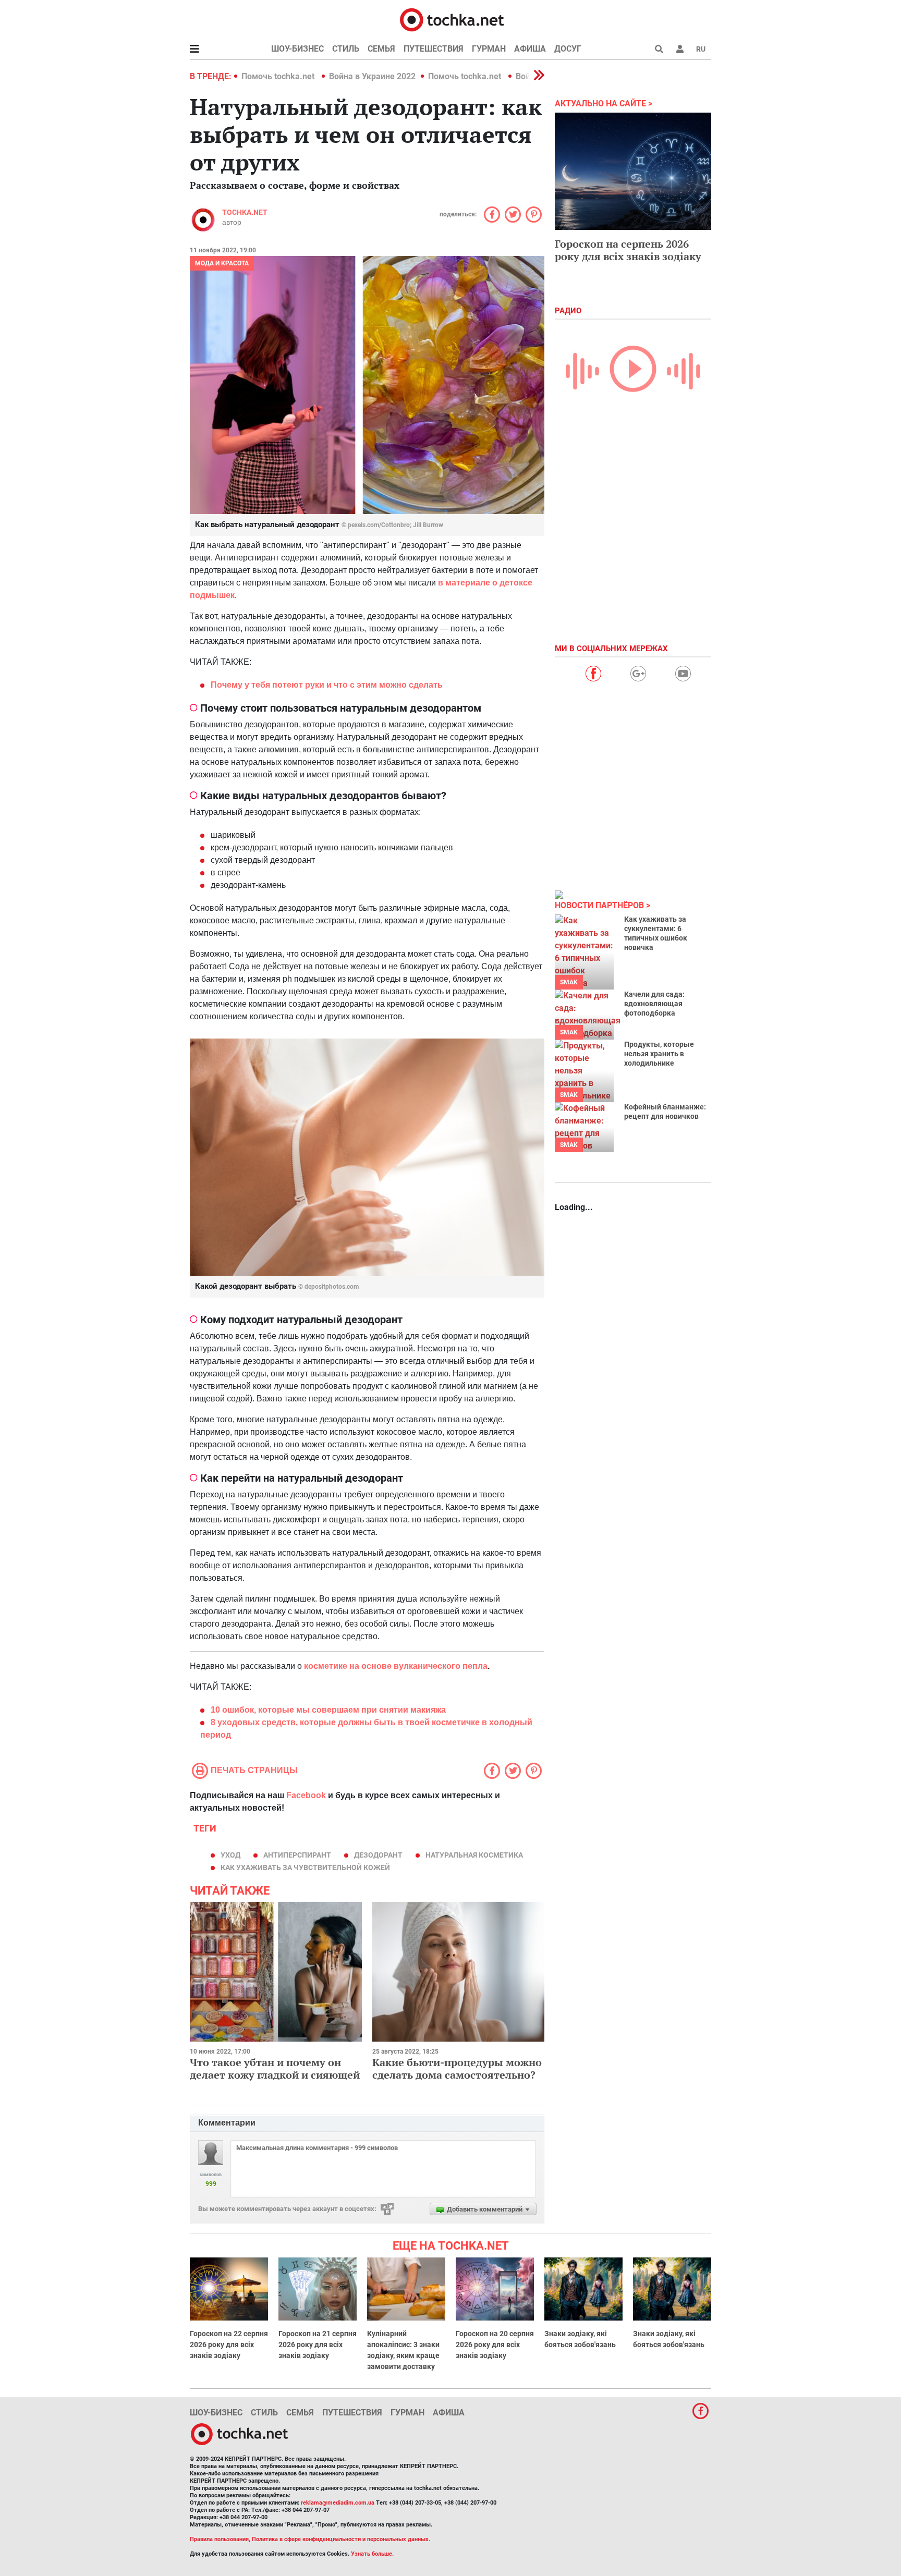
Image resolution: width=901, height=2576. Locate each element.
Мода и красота (222, 263)
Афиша (530, 49)
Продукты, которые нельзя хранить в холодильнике (659, 1054)
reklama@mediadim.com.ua (338, 2503)
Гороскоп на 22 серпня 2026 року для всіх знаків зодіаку (229, 2345)
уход (230, 1855)
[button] (680, 49)
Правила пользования (219, 2539)
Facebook (306, 1795)
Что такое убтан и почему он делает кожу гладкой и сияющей (275, 2068)
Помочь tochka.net (279, 76)
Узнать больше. (372, 2554)
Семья (381, 49)
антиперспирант (297, 1855)
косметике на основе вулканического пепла (395, 1666)
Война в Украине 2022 (372, 76)
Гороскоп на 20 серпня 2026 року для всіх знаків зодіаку (495, 2345)
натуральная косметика (474, 1855)
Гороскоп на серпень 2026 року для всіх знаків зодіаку (628, 250)
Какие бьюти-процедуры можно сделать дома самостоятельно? (457, 2068)
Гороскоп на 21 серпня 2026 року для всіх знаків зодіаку (318, 2345)
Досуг (568, 49)
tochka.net (245, 212)
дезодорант (378, 1855)
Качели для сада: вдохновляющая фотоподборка (654, 1004)
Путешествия (434, 49)
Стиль (346, 49)
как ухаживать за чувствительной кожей (305, 1867)
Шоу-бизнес (297, 49)
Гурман (489, 49)
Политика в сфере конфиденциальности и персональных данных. (341, 2539)
